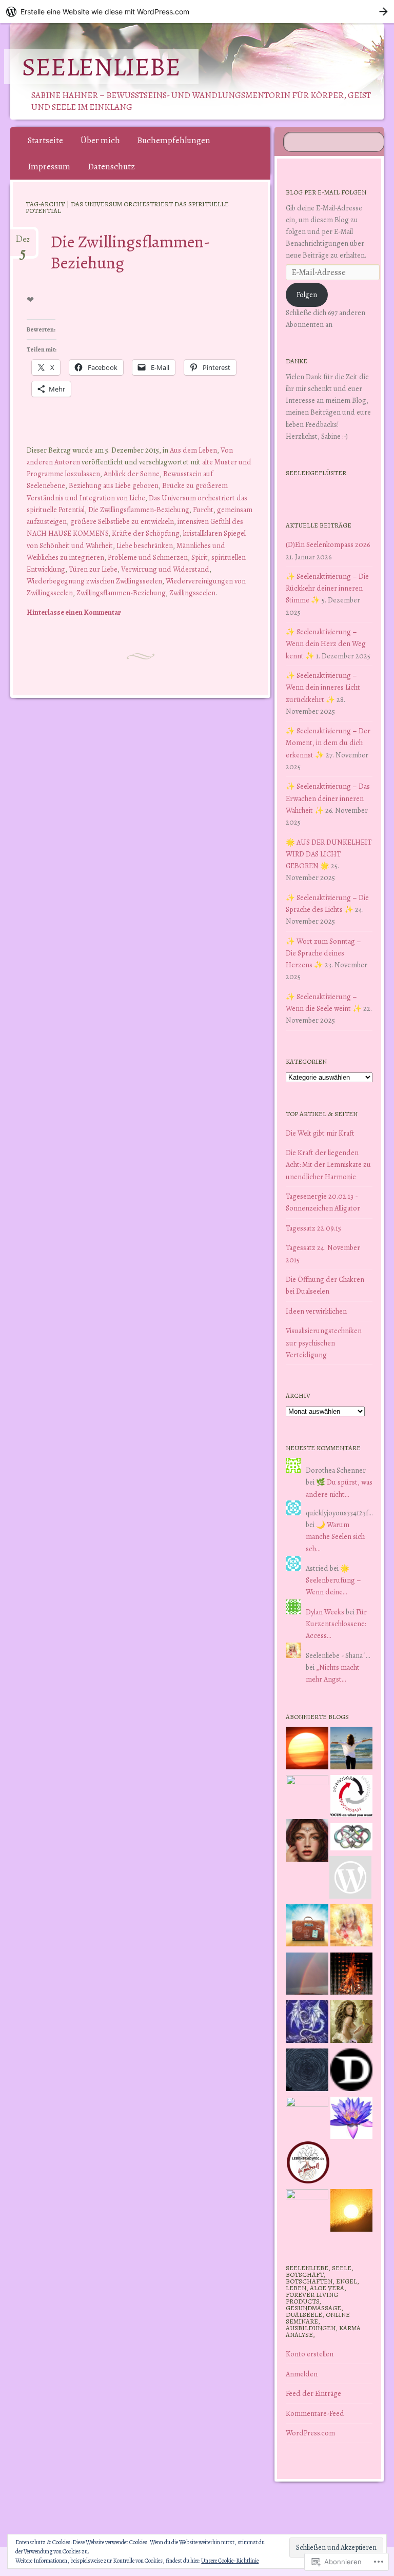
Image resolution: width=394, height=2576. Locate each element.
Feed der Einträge (313, 2393)
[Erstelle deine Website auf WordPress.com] (197, 12)
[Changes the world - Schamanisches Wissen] (352, 1976)
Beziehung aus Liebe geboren (114, 485)
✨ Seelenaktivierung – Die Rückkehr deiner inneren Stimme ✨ (327, 588)
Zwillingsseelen (192, 593)
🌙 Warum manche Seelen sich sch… (335, 1536)
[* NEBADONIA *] (307, 2118)
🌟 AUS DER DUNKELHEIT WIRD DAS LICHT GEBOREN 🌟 (329, 854)
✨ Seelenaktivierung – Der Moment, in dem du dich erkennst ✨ (328, 743)
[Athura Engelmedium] (307, 1842)
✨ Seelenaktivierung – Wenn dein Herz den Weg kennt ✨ (326, 643)
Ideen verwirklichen (316, 1311)
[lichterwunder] (307, 1976)
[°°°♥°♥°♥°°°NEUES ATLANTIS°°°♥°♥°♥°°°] (352, 2120)
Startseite (45, 140)
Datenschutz (111, 167)
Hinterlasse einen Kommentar (74, 612)
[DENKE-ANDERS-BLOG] (352, 2072)
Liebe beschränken (145, 545)
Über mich (100, 140)
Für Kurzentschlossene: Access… (336, 1624)
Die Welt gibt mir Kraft (320, 1133)
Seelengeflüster (316, 473)
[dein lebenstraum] (307, 1927)
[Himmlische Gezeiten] (307, 2072)
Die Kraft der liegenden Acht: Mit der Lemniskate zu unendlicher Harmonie (328, 1164)
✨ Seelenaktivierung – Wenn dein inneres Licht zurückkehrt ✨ (323, 687)
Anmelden (302, 2374)
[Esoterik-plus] (307, 1796)
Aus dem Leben (193, 450)
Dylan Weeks (325, 1612)
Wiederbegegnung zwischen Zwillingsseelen (94, 581)
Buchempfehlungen (174, 140)
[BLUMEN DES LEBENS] (352, 2212)
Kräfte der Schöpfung (146, 533)
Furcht (203, 510)
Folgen (307, 295)
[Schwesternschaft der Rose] (352, 2023)
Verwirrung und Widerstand (165, 569)
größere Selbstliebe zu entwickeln (122, 521)
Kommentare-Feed (315, 2413)
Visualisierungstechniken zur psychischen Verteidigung (324, 1342)
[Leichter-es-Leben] (352, 1798)
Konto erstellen (310, 2354)
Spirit (200, 557)
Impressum (49, 167)
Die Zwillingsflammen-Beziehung (130, 252)
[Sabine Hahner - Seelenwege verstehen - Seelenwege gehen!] (352, 1750)
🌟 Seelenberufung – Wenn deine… (333, 1580)
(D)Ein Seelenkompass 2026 (328, 544)
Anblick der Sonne (132, 474)
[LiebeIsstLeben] (352, 1839)
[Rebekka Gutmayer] (351, 1879)
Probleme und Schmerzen (148, 557)
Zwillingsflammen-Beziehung (121, 593)
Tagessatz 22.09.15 (313, 1228)
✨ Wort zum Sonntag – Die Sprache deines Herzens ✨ (323, 953)
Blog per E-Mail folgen (326, 192)
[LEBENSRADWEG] (308, 2164)
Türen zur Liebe (93, 569)
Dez (23, 243)
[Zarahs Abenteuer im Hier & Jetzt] (307, 2023)
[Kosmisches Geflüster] (307, 2210)
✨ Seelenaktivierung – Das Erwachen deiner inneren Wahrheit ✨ (328, 798)
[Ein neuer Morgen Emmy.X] (307, 1750)
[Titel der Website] (352, 1927)
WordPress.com (310, 2433)
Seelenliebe (101, 67)
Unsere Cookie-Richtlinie (230, 2561)
